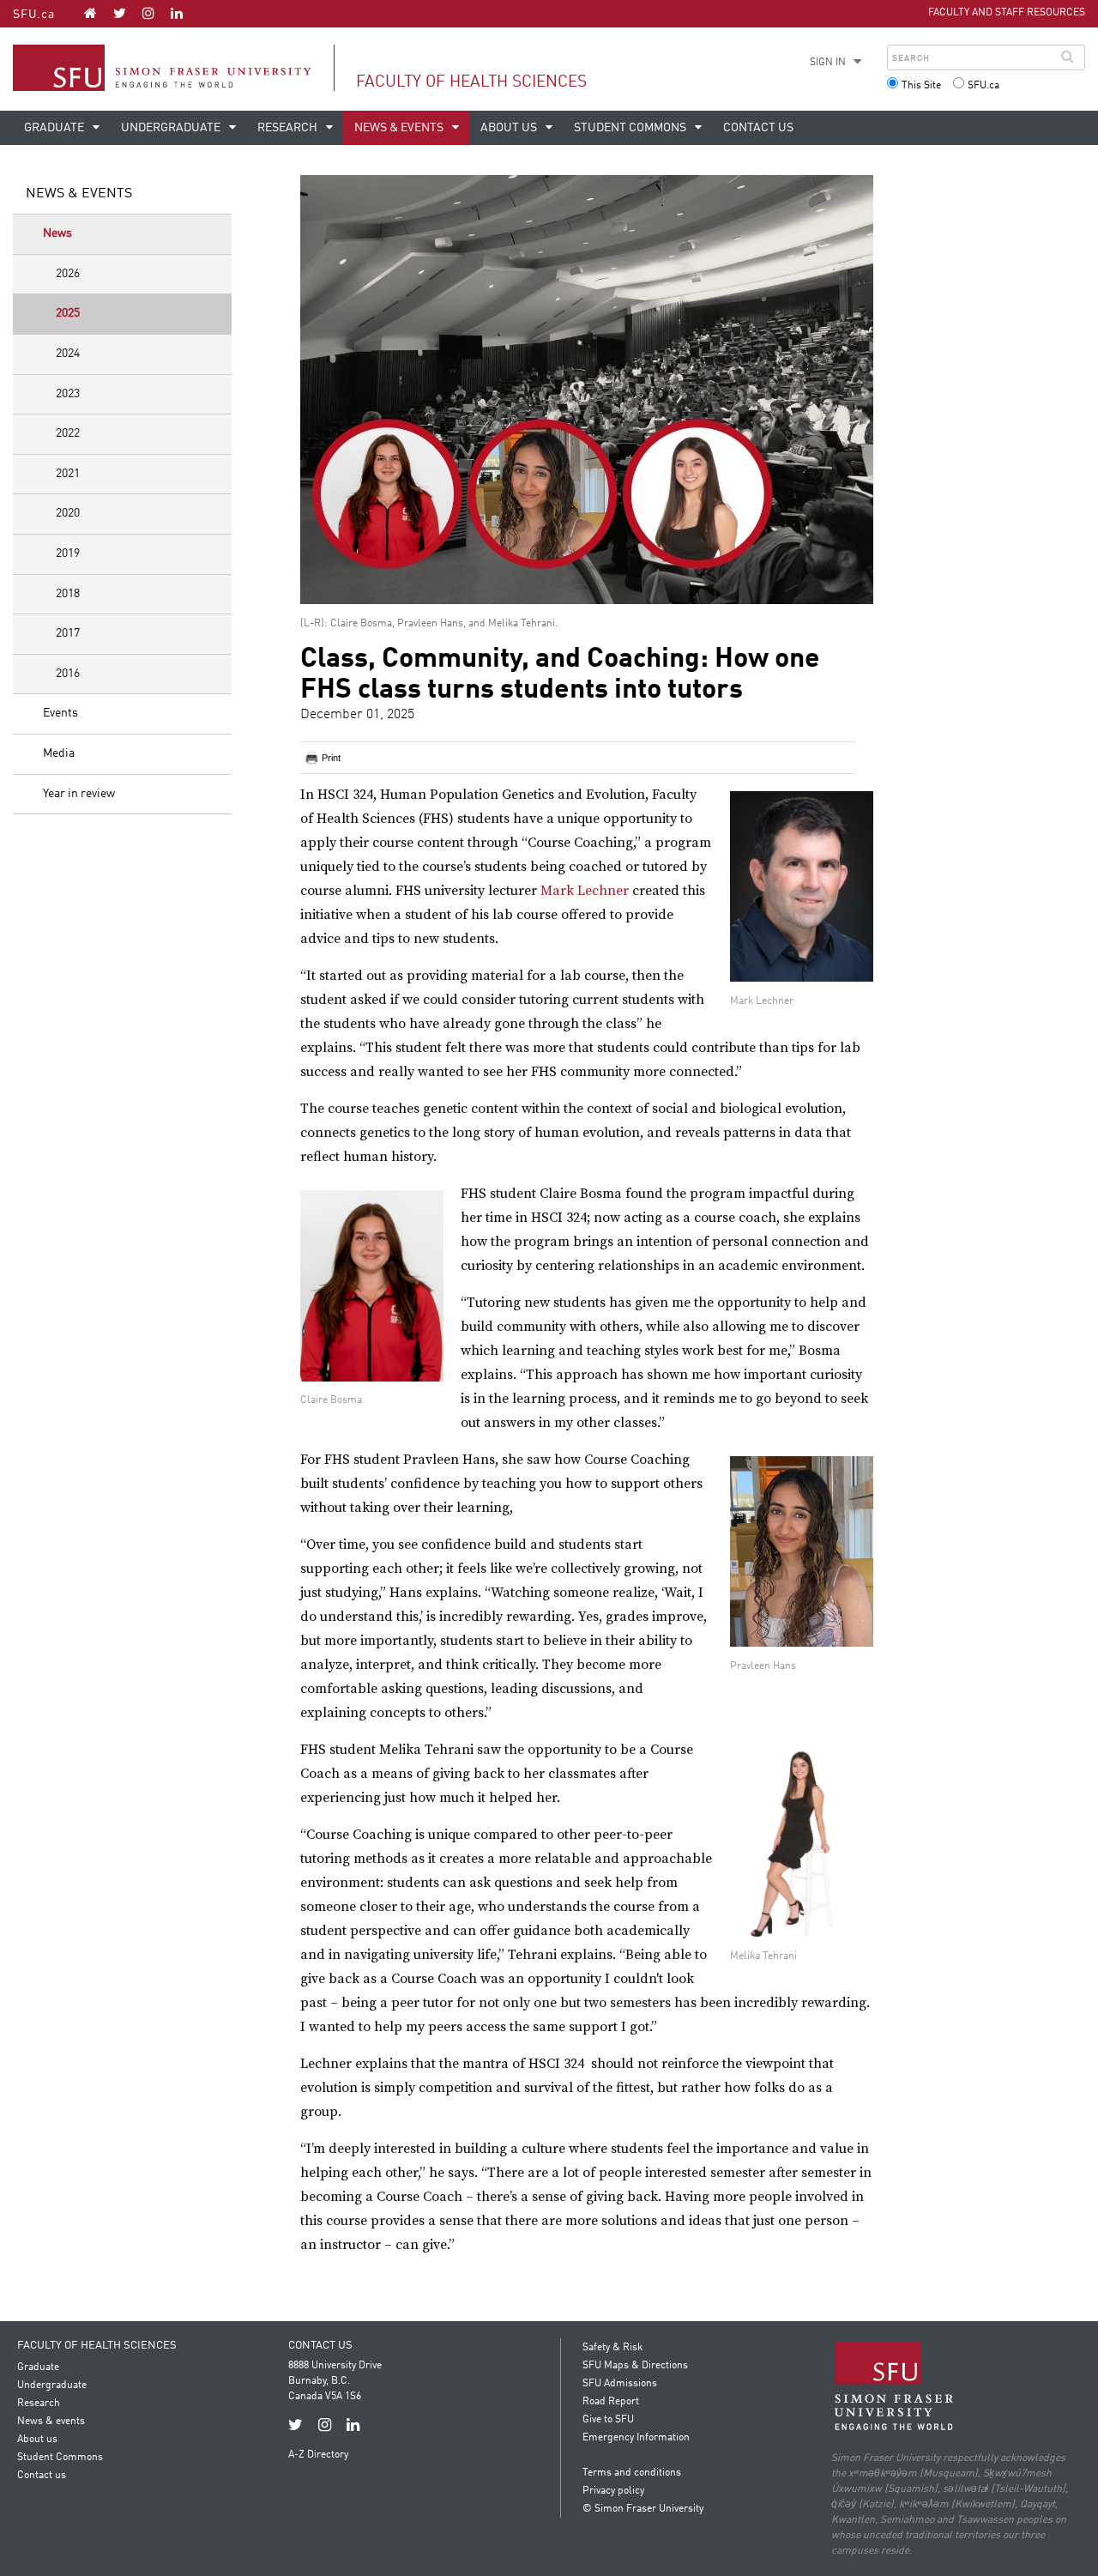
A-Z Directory (318, 2455)
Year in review (79, 794)
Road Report (611, 2402)
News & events (400, 128)
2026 (68, 274)
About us (510, 128)
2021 (68, 474)
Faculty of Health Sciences (471, 82)
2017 (68, 633)
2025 (68, 313)
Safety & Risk (612, 2348)
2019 (68, 553)
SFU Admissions (620, 2384)
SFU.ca (34, 15)
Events (60, 713)
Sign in (828, 63)
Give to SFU (608, 2420)
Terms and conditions (632, 2473)
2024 (68, 354)
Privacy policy (613, 2491)
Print (331, 758)
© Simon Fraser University (643, 2509)
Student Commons (631, 128)
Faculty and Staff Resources (1007, 13)
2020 (68, 513)
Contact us (758, 128)
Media (59, 753)
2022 (68, 433)
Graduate (55, 128)
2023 (68, 394)
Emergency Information (636, 2438)
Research (289, 128)
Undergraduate (172, 128)
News (57, 233)
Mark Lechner (585, 891)
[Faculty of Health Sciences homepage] (90, 13)
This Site (921, 86)
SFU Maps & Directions (635, 2366)
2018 (68, 594)
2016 (68, 674)
